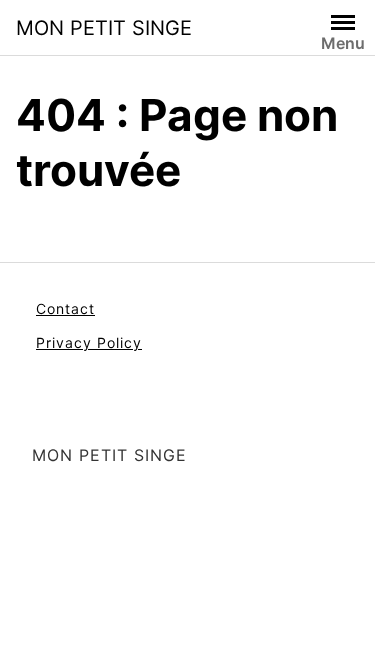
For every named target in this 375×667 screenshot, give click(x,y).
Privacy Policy (89, 342)
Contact (65, 308)
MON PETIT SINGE (104, 28)
